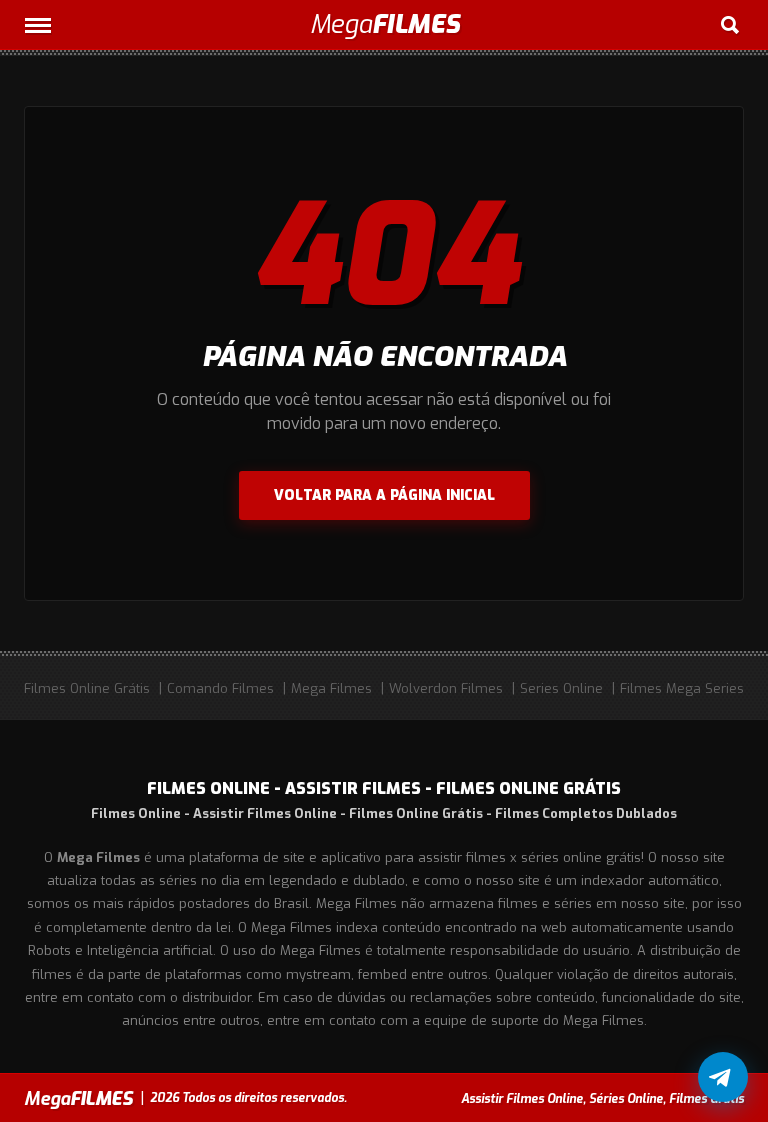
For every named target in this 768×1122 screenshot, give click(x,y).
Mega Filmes (331, 688)
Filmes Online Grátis (87, 688)
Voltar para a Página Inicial (384, 495)
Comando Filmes (220, 688)
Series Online (561, 688)
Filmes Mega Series (682, 688)
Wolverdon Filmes (446, 688)
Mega (384, 24)
